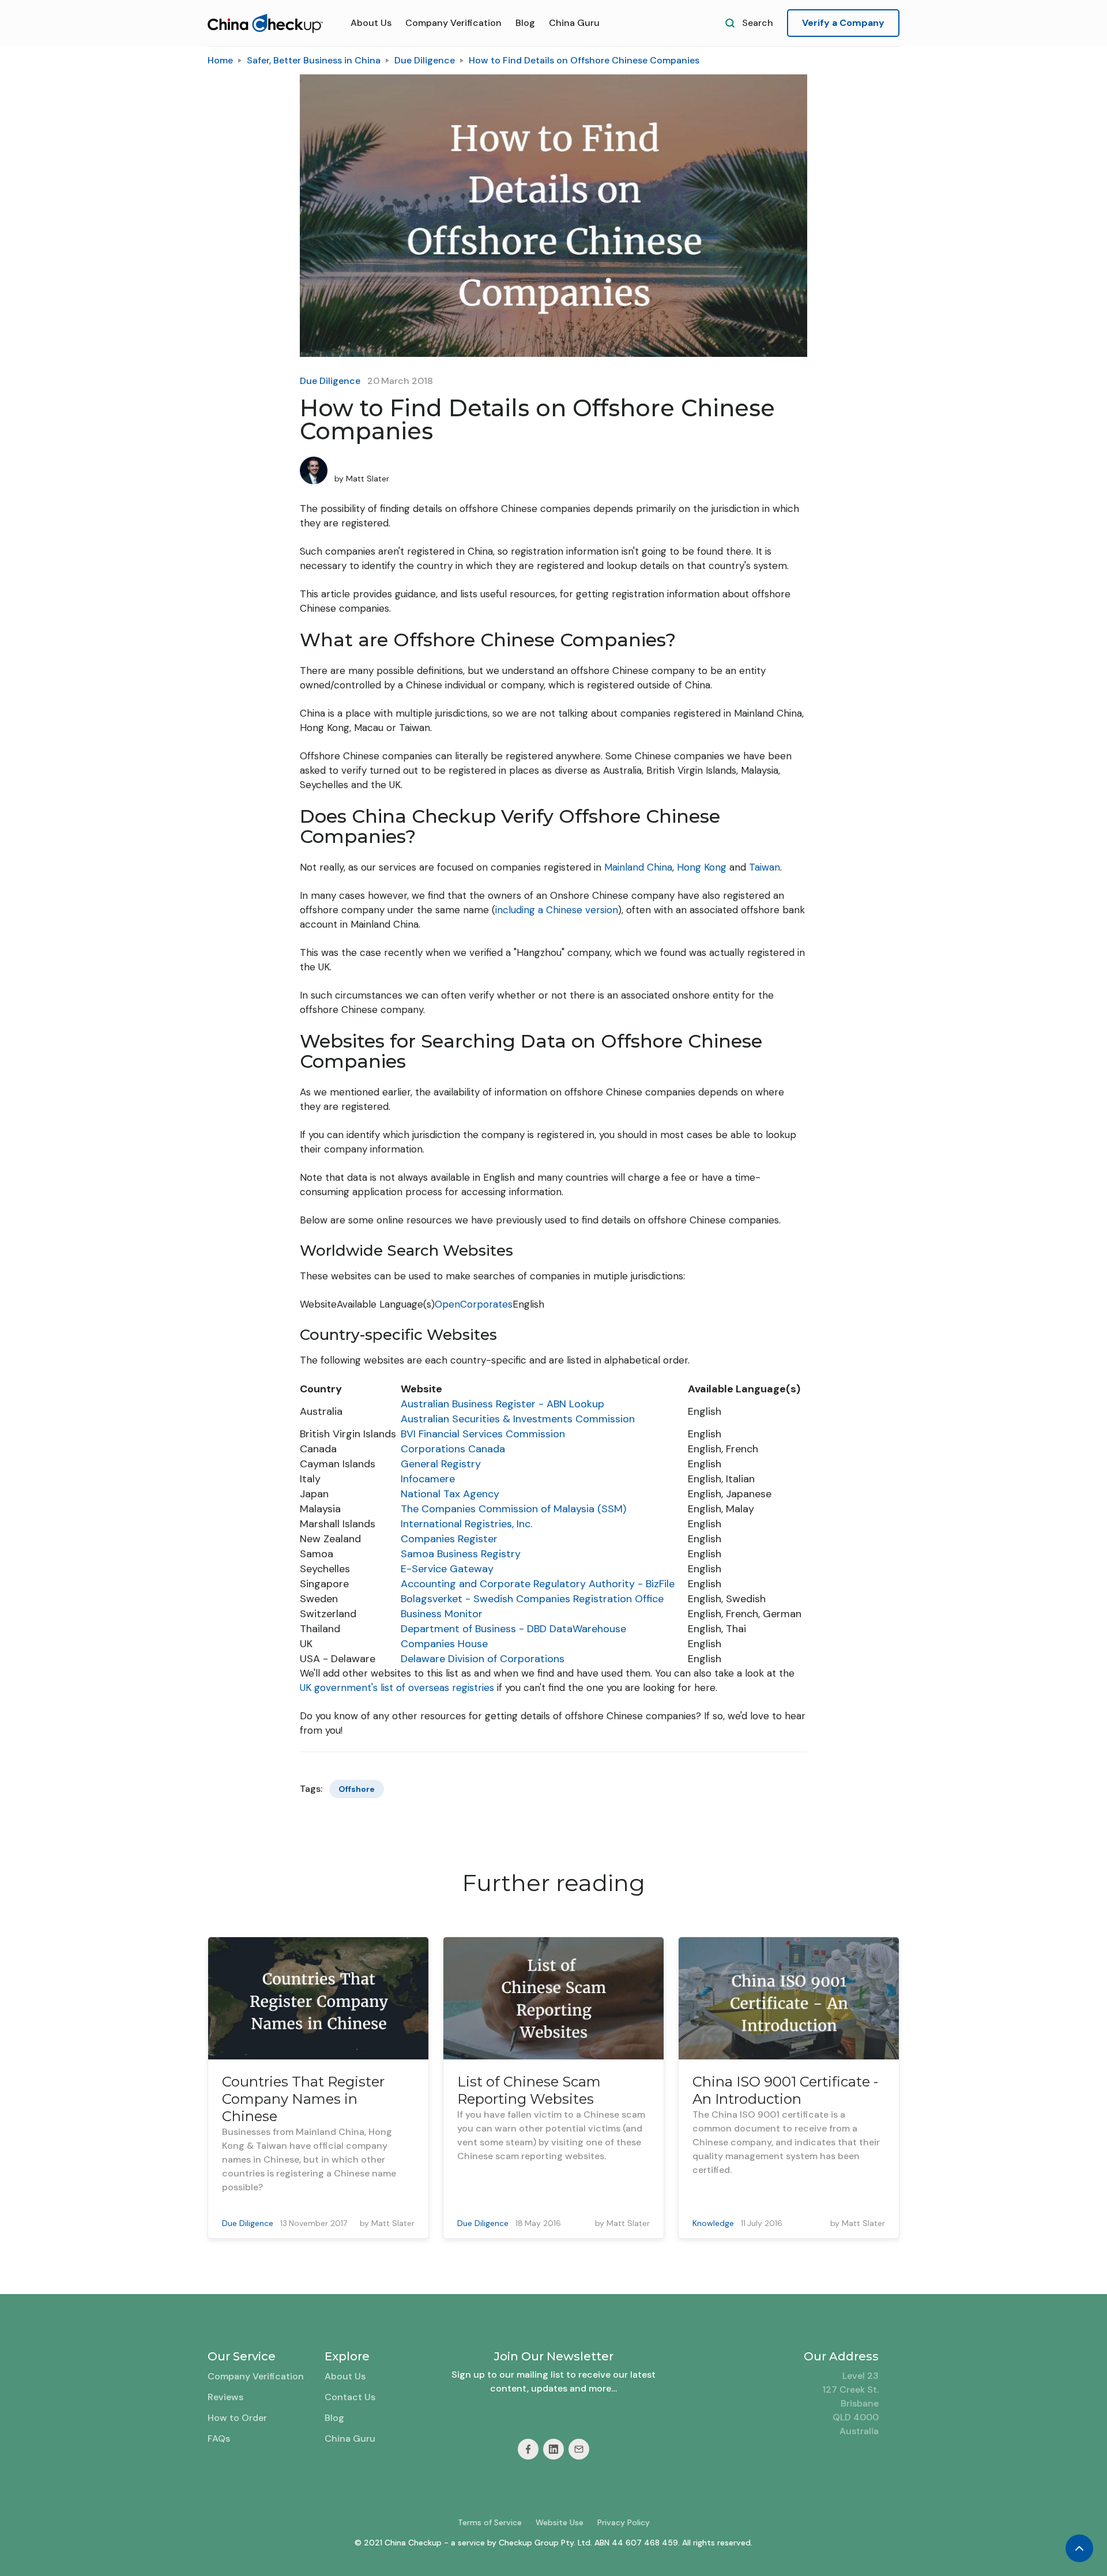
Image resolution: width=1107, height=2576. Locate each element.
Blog (525, 23)
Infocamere (428, 1479)
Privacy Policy (624, 2522)
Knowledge (713, 2223)
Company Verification (453, 23)
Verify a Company (843, 23)
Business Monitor (442, 1614)
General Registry (441, 1464)
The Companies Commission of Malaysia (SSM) (513, 1509)
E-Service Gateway (447, 1569)
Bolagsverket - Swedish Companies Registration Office (532, 1599)
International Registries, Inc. (466, 1524)
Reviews (225, 2397)
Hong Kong (702, 867)
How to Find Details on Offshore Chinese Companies (584, 60)
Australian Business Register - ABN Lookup (502, 1404)
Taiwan (765, 867)
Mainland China (638, 867)
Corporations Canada (453, 1449)
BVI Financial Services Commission (483, 1434)
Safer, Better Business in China (314, 60)
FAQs (219, 2438)
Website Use (560, 2522)
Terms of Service (490, 2522)
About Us (371, 23)
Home (220, 60)
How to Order (237, 2418)
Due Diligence (425, 60)
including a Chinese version (557, 910)
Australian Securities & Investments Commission (518, 1419)
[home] (265, 23)
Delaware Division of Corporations (483, 1659)
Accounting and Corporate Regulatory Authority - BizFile (538, 1584)
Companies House (444, 1644)
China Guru (574, 23)
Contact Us (350, 2397)
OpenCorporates (474, 1304)
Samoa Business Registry (461, 1554)
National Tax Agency (450, 1494)
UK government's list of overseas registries (397, 1688)
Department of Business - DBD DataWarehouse (513, 1629)
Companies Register (449, 1539)
